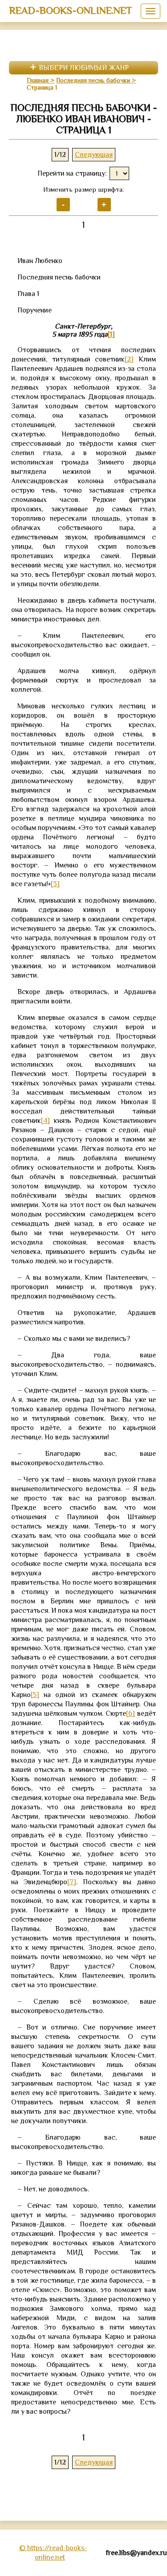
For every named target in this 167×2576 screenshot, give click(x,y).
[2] (129, 359)
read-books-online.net (71, 10)
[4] (45, 1121)
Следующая (94, 155)
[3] (55, 884)
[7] (72, 1882)
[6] (130, 1713)
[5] (35, 1695)
